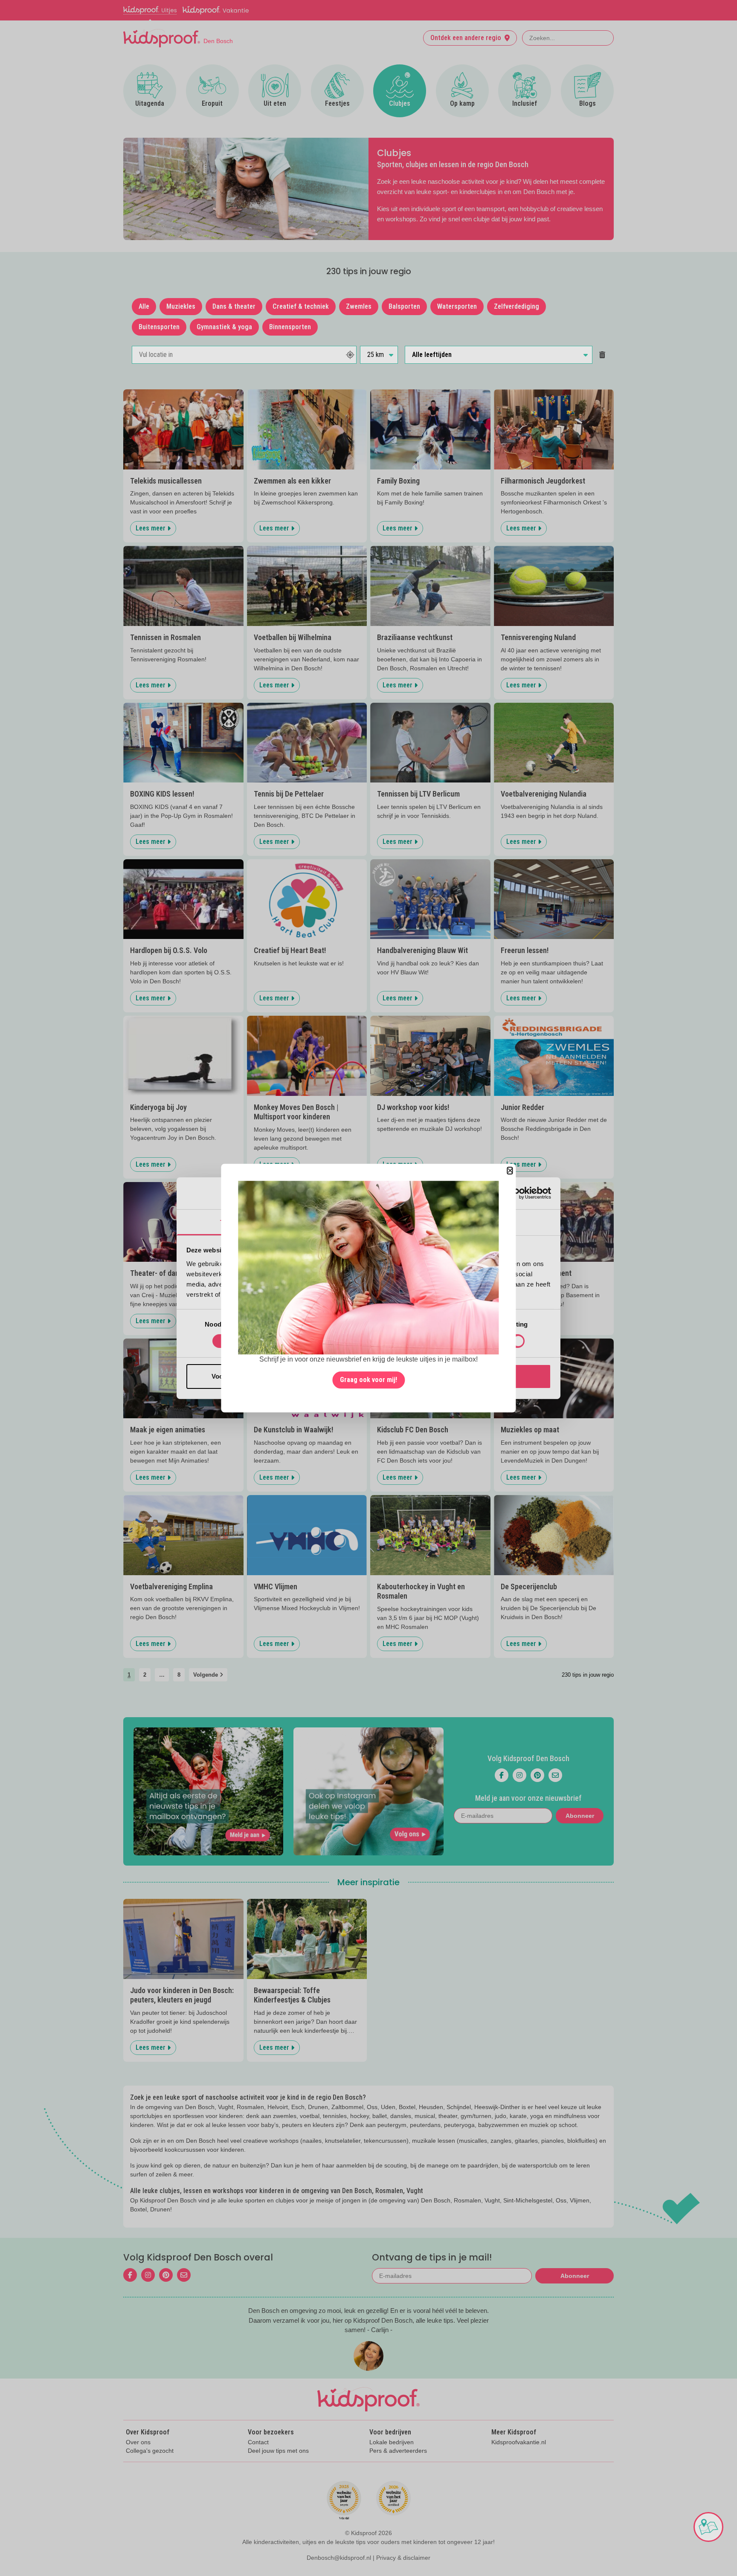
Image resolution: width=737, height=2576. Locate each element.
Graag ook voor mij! (368, 1380)
